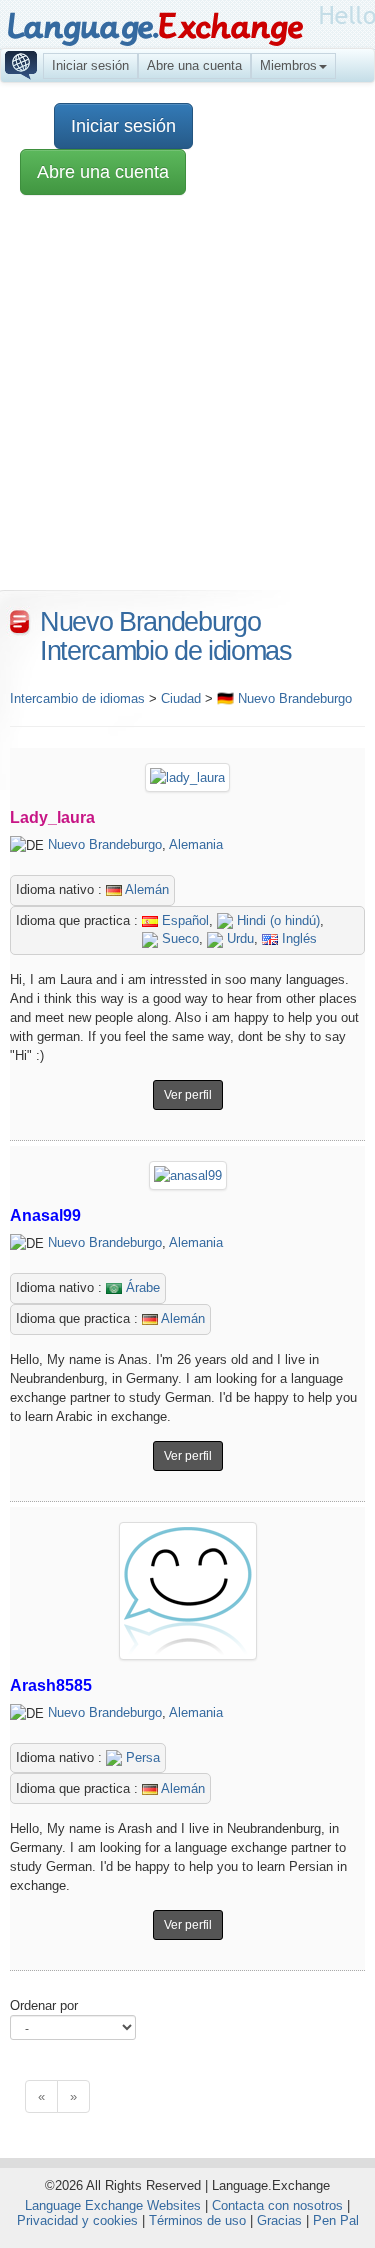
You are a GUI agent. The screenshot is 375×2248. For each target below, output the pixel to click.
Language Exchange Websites (113, 2205)
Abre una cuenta (194, 65)
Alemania (196, 844)
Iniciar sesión (90, 65)
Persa (141, 1757)
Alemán (145, 889)
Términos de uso (197, 2220)
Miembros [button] (288, 65)
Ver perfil (188, 1095)
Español (183, 920)
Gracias (279, 2220)
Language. (154, 27)
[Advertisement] (187, 402)
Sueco (178, 938)
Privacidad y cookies (77, 2220)
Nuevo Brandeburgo (105, 844)
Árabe (141, 1287)
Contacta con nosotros (277, 2205)
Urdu (238, 938)
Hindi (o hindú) (276, 920)
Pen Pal (336, 2220)
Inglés (297, 938)
